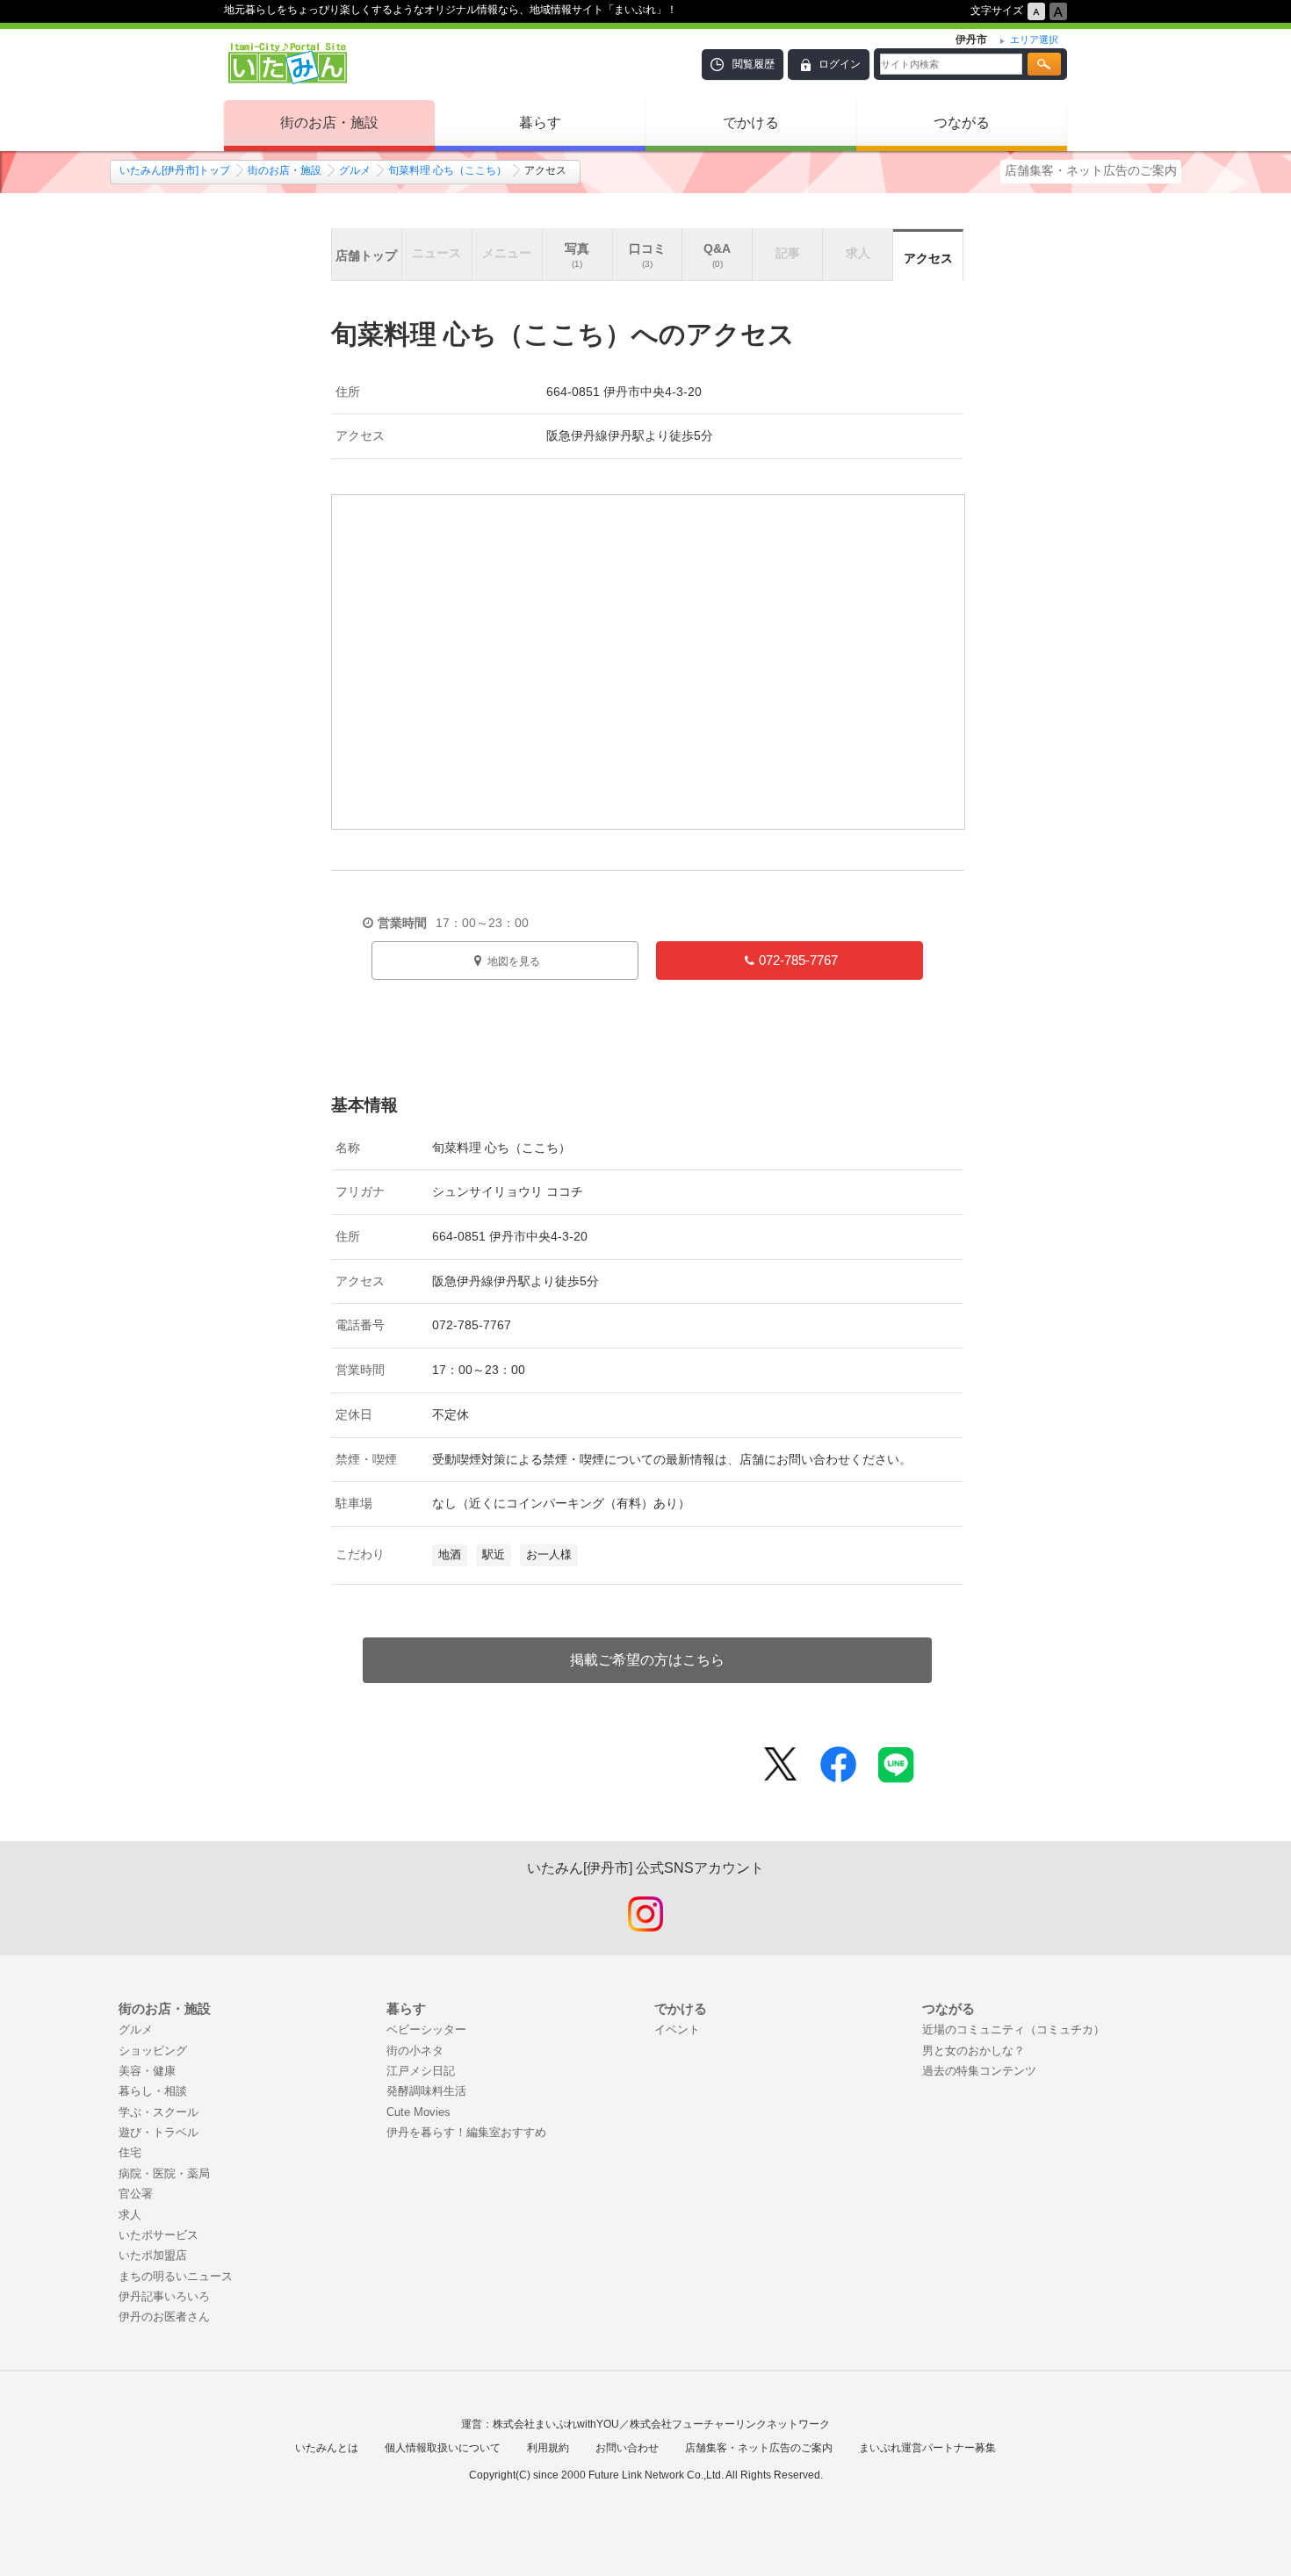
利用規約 (548, 2448)
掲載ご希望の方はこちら (647, 1660)
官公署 (136, 2194)
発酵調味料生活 (426, 2091)
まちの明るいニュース (176, 2276)
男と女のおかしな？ (974, 2051)
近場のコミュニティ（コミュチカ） (1013, 2029)
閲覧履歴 (754, 64)
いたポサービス (159, 2235)
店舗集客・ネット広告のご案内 (1091, 170)
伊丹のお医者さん (164, 2317)
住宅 (130, 2152)
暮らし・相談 (153, 2091)
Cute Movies (418, 2112)
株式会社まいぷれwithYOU (556, 2424)
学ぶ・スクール (159, 2112)
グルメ (355, 170)
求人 (130, 2215)
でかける (751, 122)
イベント (677, 2029)
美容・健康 (147, 2071)
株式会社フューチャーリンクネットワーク (730, 2424)
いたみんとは (327, 2448)
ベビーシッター (426, 2029)
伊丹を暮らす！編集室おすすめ (466, 2132)
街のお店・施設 (329, 122)
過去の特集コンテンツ (979, 2071)
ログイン (840, 64)
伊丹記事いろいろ (164, 2296)
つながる (962, 122)
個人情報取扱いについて (443, 2448)
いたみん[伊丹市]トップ (175, 170)
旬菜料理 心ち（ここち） (447, 170)
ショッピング (153, 2051)
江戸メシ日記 (421, 2071)
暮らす (540, 122)
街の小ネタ (415, 2051)
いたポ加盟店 (153, 2255)
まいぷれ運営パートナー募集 (927, 2448)
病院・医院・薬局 (164, 2173)
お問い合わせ (627, 2448)
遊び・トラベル (159, 2132)
